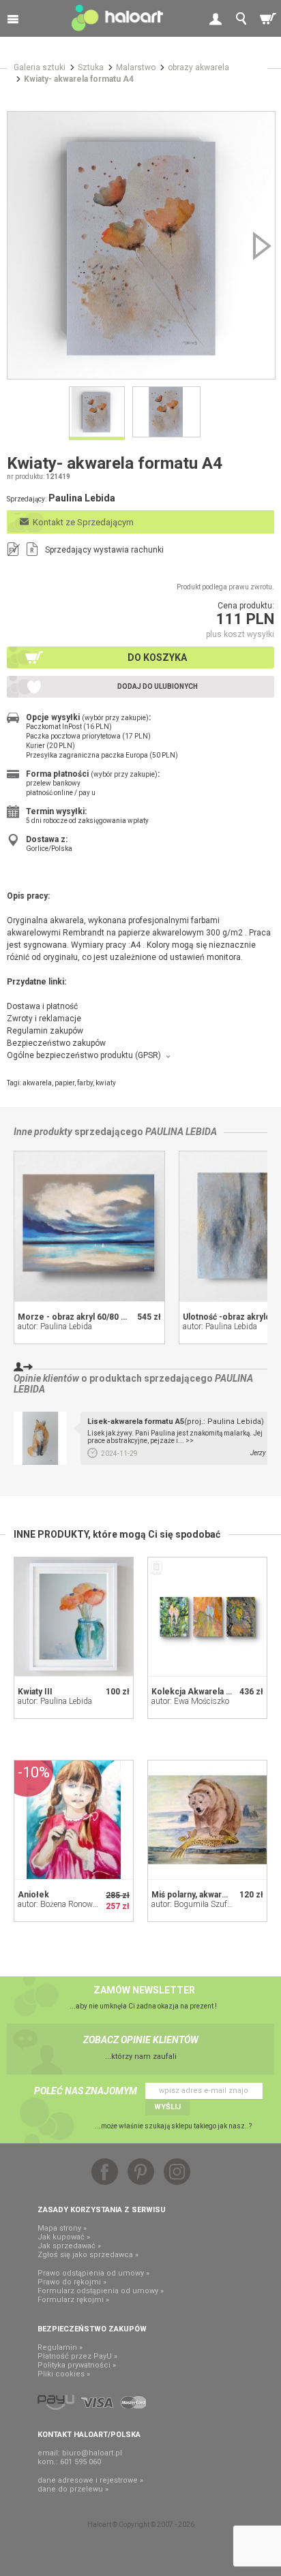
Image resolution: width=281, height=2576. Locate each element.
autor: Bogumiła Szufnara (197, 1904)
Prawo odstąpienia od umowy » (93, 2273)
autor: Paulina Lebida (55, 1326)
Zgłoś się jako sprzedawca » (88, 2255)
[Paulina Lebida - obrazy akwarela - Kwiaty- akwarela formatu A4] (141, 245)
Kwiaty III (35, 1692)
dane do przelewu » (73, 2489)
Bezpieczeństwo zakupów (56, 1043)
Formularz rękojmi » (73, 2300)
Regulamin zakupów (45, 1031)
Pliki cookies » (64, 2374)
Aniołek (33, 1895)
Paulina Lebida (181, 1132)
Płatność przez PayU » (77, 2356)
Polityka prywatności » (77, 2365)
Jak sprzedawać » (69, 2246)
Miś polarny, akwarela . (195, 1895)
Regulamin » (60, 2347)
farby (85, 1083)
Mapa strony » (62, 2228)
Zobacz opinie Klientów (141, 2040)
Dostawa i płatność (42, 1006)
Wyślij (167, 2107)
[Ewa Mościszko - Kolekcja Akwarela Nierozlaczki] (207, 1617)
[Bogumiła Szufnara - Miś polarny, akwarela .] (207, 1820)
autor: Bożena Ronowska (61, 1904)
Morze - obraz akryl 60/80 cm (75, 1317)
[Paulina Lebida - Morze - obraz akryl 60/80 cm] (89, 1226)
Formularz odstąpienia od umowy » (101, 2291)
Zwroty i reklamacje (44, 1019)
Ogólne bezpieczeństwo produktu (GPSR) (84, 1055)
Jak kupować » (64, 2237)
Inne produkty (43, 1132)
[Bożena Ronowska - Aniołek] (74, 1820)
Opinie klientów (46, 1378)
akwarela (37, 1083)
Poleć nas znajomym (86, 2091)
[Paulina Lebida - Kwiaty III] (74, 1617)
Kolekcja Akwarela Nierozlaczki (213, 1692)
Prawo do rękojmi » (72, 2282)
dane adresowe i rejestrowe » (90, 2480)
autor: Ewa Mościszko (190, 1701)
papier (64, 1083)
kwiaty (106, 1083)
